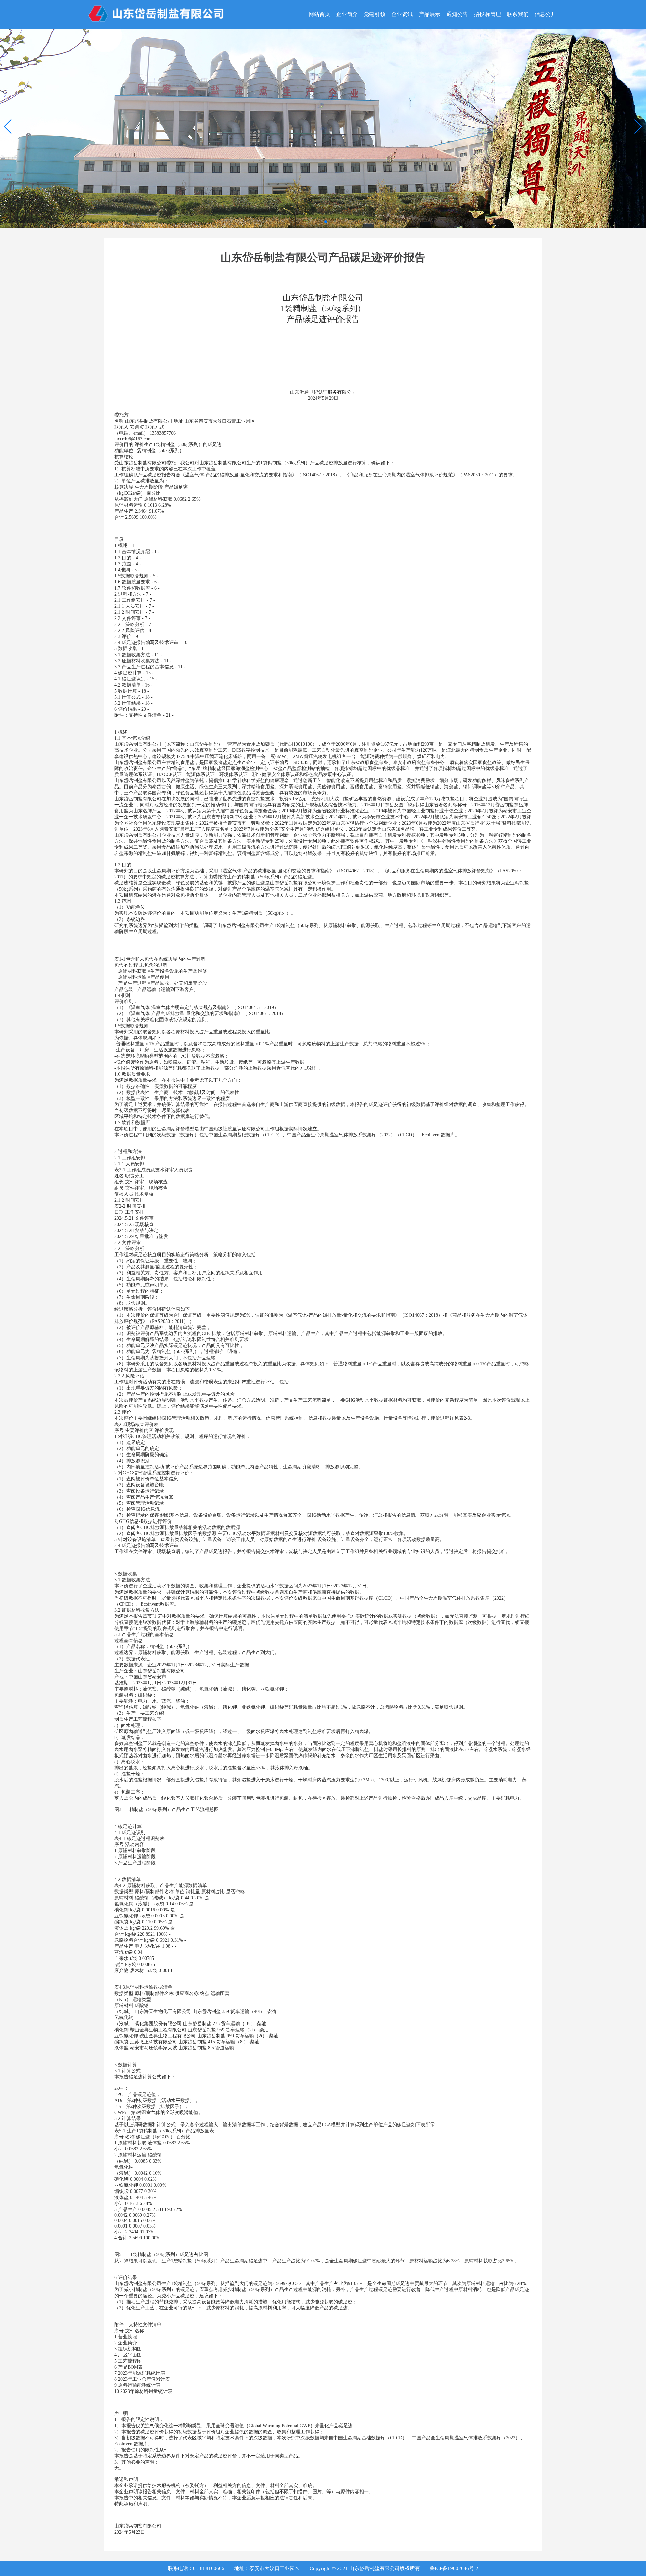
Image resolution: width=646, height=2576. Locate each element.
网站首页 (319, 14)
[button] (638, 127)
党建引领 (374, 14)
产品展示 (430, 14)
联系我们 (518, 14)
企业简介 (347, 14)
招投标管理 (488, 14)
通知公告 (457, 14)
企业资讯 (402, 14)
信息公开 (545, 14)
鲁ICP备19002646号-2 (454, 2568)
